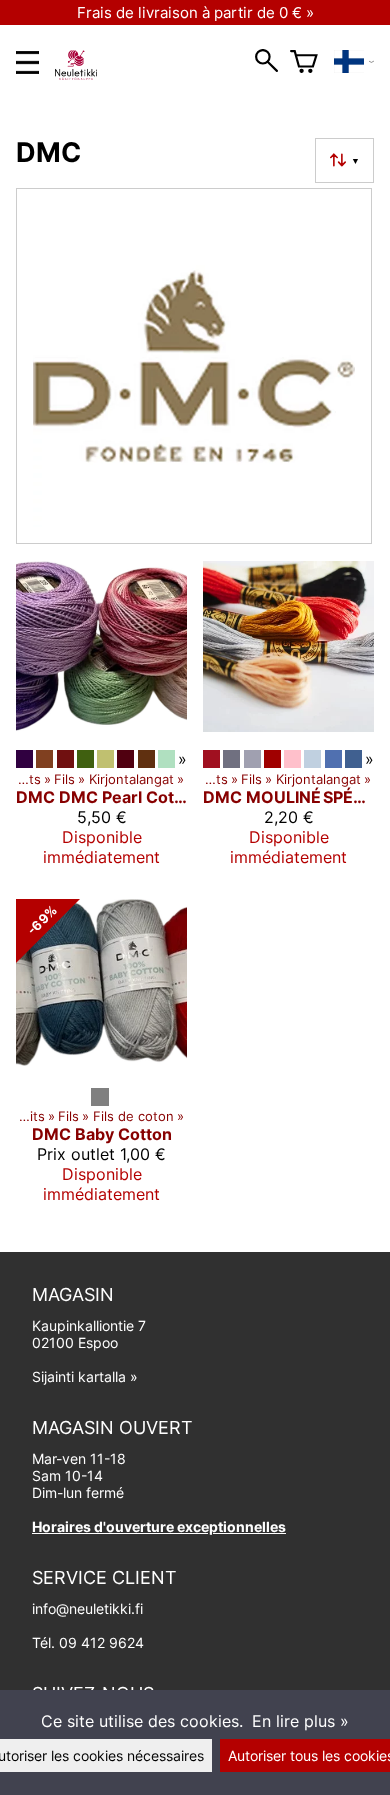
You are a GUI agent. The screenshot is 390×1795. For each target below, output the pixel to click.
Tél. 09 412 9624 (88, 1642)
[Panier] (304, 62)
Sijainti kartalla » (85, 1376)
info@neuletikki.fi (87, 1608)
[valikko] (27, 62)
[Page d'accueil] (84, 74)
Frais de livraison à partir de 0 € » (195, 12)
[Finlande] (354, 62)
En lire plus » (300, 1721)
